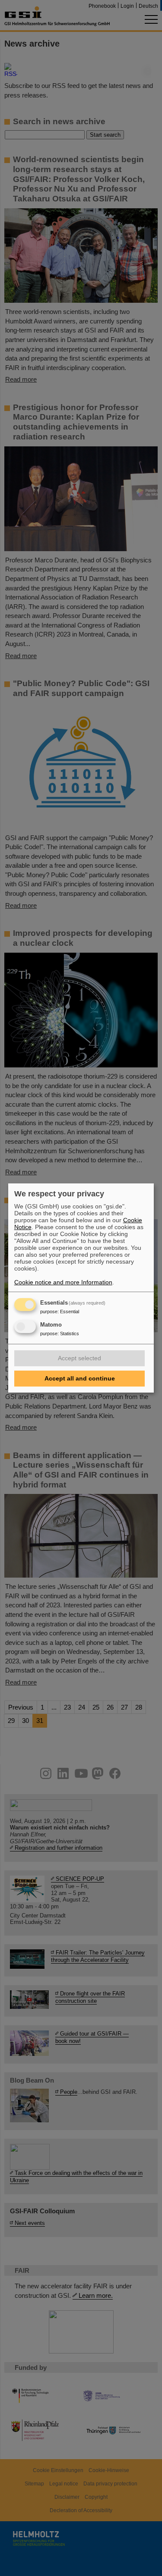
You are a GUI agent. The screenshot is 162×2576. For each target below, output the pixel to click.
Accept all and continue (80, 1378)
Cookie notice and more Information (63, 1282)
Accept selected (79, 1358)
